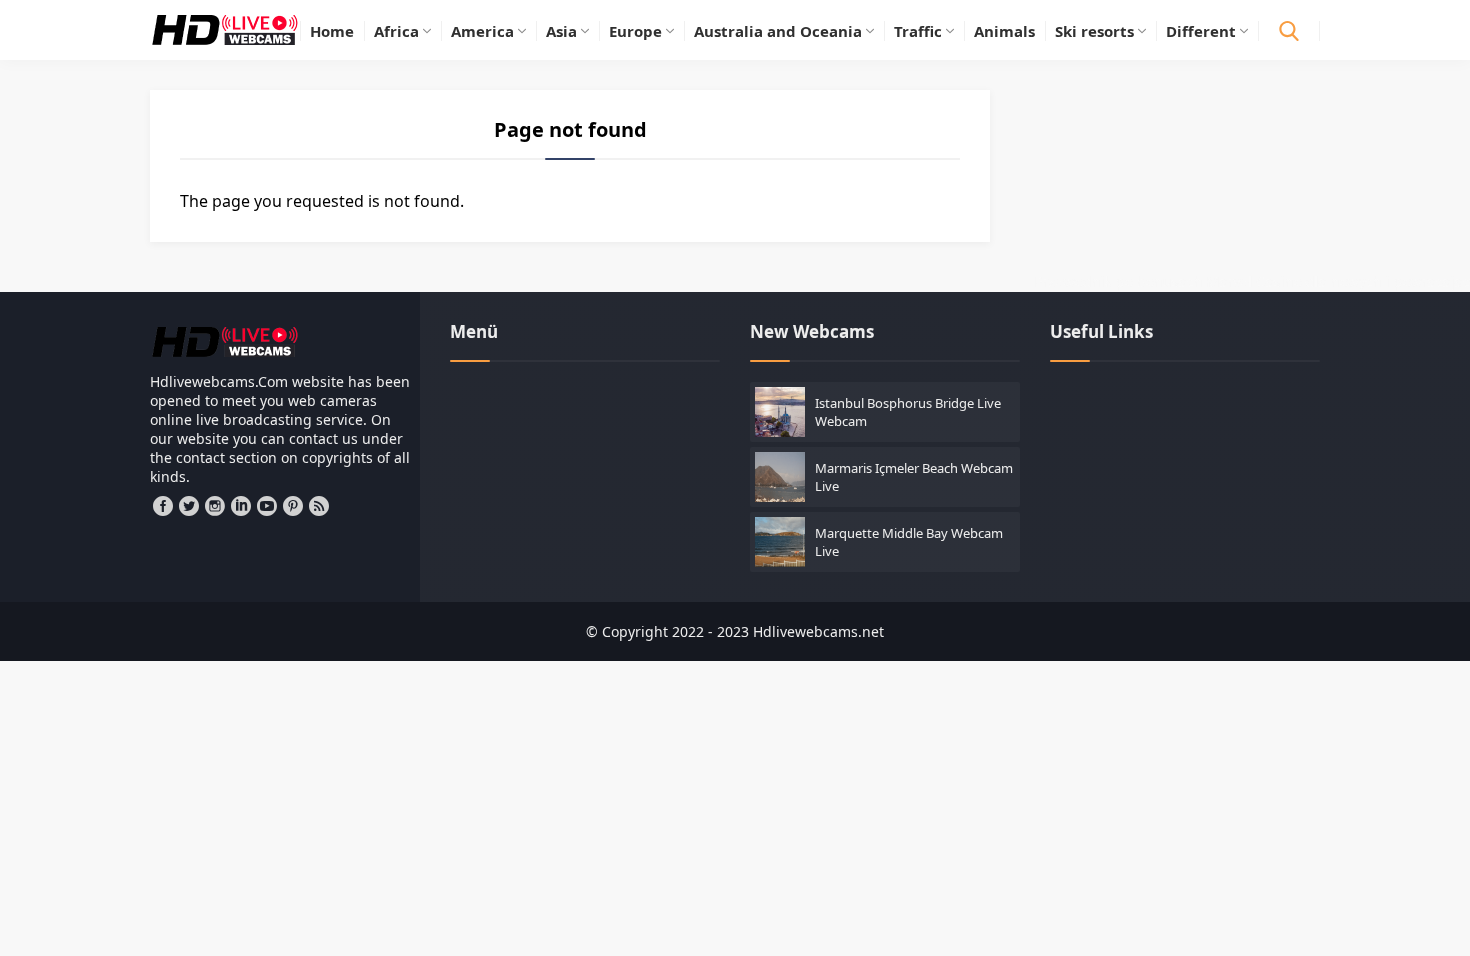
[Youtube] (267, 506)
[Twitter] (189, 506)
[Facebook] (163, 506)
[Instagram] (215, 506)
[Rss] (319, 506)
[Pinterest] (293, 506)
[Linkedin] (241, 506)
